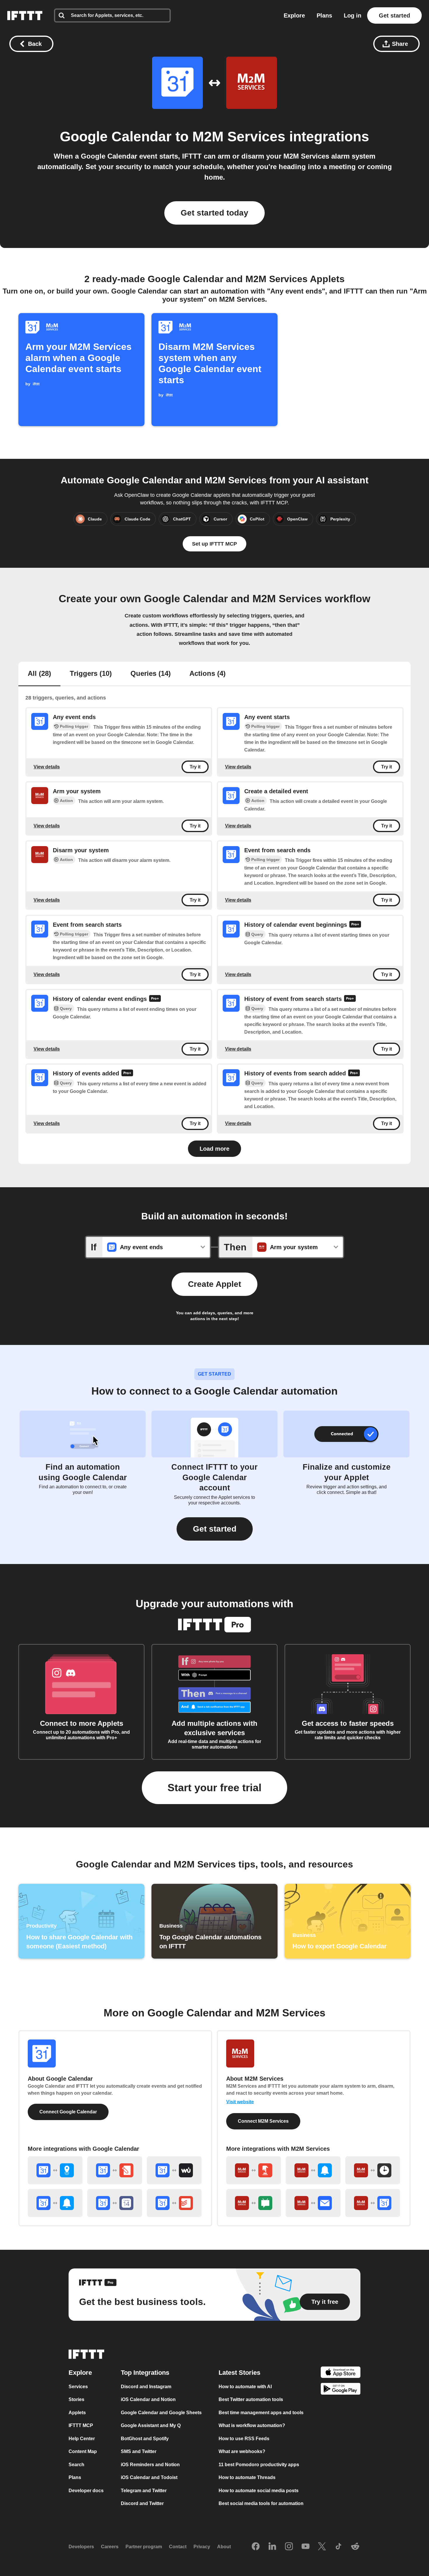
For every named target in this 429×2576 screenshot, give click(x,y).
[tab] (39, 674)
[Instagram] (289, 2547)
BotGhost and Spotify (145, 2439)
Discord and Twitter (142, 2503)
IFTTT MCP (81, 2425)
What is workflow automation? (252, 2425)
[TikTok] (339, 2547)
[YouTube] (306, 2547)
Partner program (144, 2547)
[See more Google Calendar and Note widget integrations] (115, 2170)
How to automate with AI (245, 2387)
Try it (195, 767)
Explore (294, 15)
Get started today (214, 213)
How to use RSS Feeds (244, 2439)
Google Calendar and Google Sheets (161, 2413)
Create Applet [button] (214, 1284)
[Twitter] (322, 2547)
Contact (178, 2547)
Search (76, 2465)
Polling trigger (74, 726)
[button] (215, 1529)
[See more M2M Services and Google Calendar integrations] (373, 2203)
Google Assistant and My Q (151, 2425)
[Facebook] (256, 2547)
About (224, 2547)
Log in (353, 15)
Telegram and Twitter (144, 2491)
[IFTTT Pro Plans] (355, 925)
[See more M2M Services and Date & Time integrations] (373, 2170)
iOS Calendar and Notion (148, 2399)
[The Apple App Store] (341, 2373)
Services (78, 2387)
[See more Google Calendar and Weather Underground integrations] (174, 2170)
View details (47, 767)
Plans (324, 15)
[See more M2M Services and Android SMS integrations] (254, 2203)
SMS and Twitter (139, 2451)
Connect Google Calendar (68, 2112)
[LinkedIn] (272, 2547)
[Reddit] (355, 2547)
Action (66, 801)
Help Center (82, 2439)
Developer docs (86, 2491)
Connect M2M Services (263, 2121)
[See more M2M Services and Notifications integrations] (313, 2170)
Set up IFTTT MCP (214, 544)
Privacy (202, 2547)
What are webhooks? (242, 2451)
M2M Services (239, 137)
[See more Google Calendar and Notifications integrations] (55, 2203)
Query (257, 934)
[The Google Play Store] (341, 2390)
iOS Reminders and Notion (150, 2465)
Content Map (83, 2451)
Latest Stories (239, 2373)
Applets (77, 2413)
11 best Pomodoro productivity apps (259, 2465)
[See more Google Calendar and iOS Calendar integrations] (115, 2203)
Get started (394, 15)
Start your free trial (214, 1788)
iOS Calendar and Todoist (149, 2477)
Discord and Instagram (146, 2387)
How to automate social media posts (259, 2491)
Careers (110, 2547)
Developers (81, 2547)
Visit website (240, 2102)
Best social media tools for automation (261, 2503)
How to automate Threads (247, 2477)
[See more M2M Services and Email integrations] (313, 2203)
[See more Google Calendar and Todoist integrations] (174, 2203)
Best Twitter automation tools (251, 2399)
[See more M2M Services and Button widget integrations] (254, 2170)
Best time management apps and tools (261, 2413)
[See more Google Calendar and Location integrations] (55, 2170)
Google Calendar (116, 137)
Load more (214, 1149)
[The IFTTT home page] (25, 15)
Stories (76, 2399)
